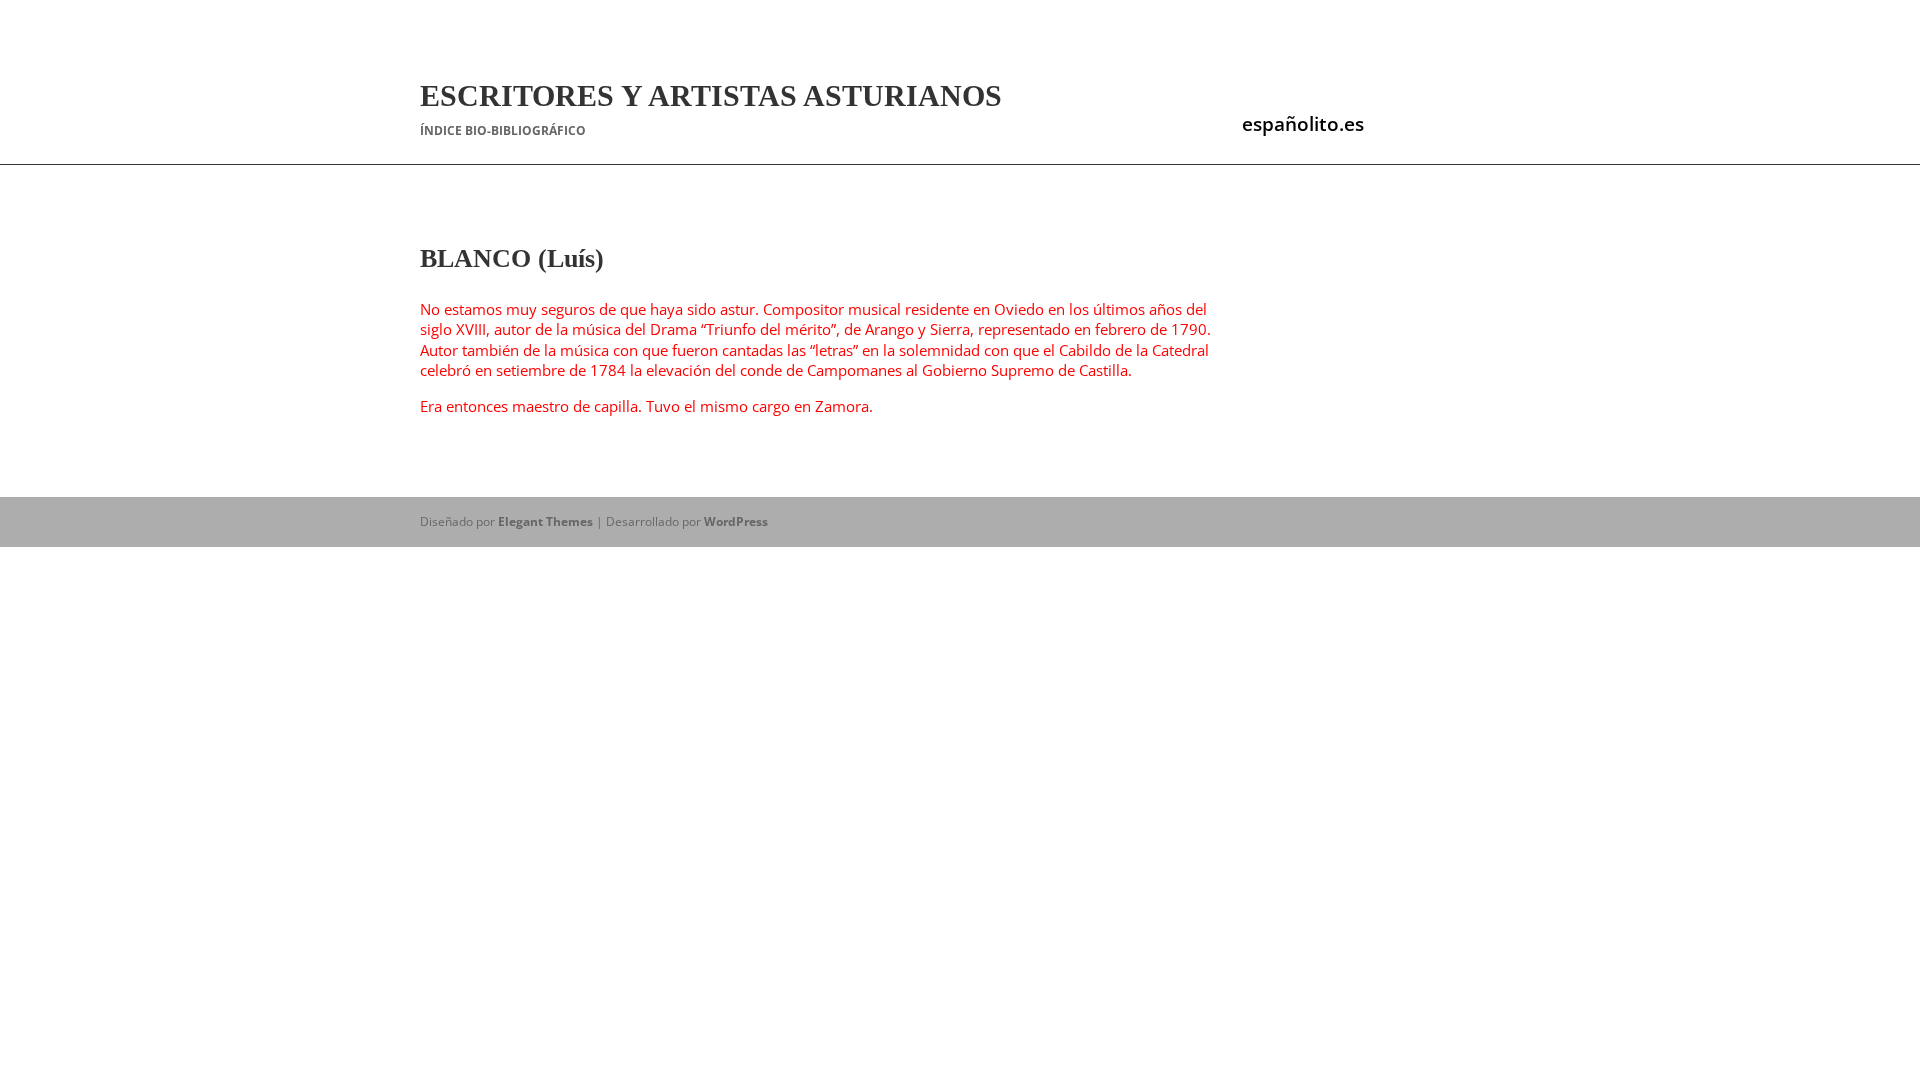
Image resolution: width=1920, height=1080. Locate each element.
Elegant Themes (545, 521)
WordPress (736, 521)
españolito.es (1303, 124)
